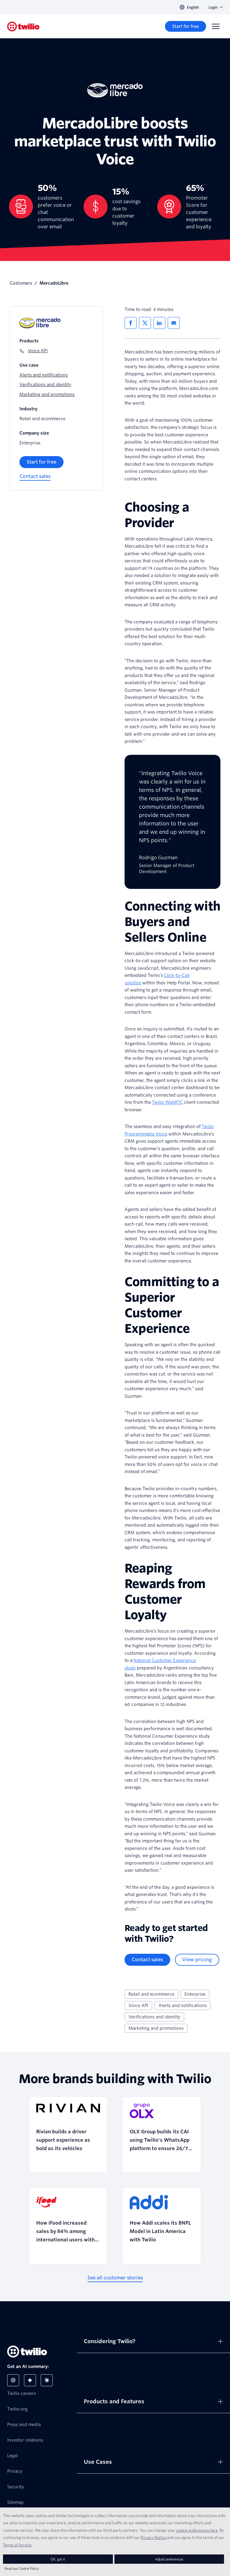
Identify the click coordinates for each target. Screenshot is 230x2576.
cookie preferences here (197, 2530)
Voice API (138, 2006)
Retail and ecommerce (151, 1994)
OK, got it (58, 2559)
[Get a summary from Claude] (47, 2380)
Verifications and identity (154, 2017)
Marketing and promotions (156, 2028)
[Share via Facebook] (131, 323)
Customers (21, 283)
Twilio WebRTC (167, 1102)
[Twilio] (23, 26)
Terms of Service (17, 2545)
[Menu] (216, 26)
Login (213, 7)
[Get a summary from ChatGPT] (13, 2380)
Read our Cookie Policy (22, 2568)
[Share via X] (145, 323)
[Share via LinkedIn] (159, 323)
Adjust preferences (169, 2559)
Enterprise (195, 1994)
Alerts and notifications (183, 2006)
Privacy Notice (153, 2537)
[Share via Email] (174, 323)
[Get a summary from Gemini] (30, 2380)
